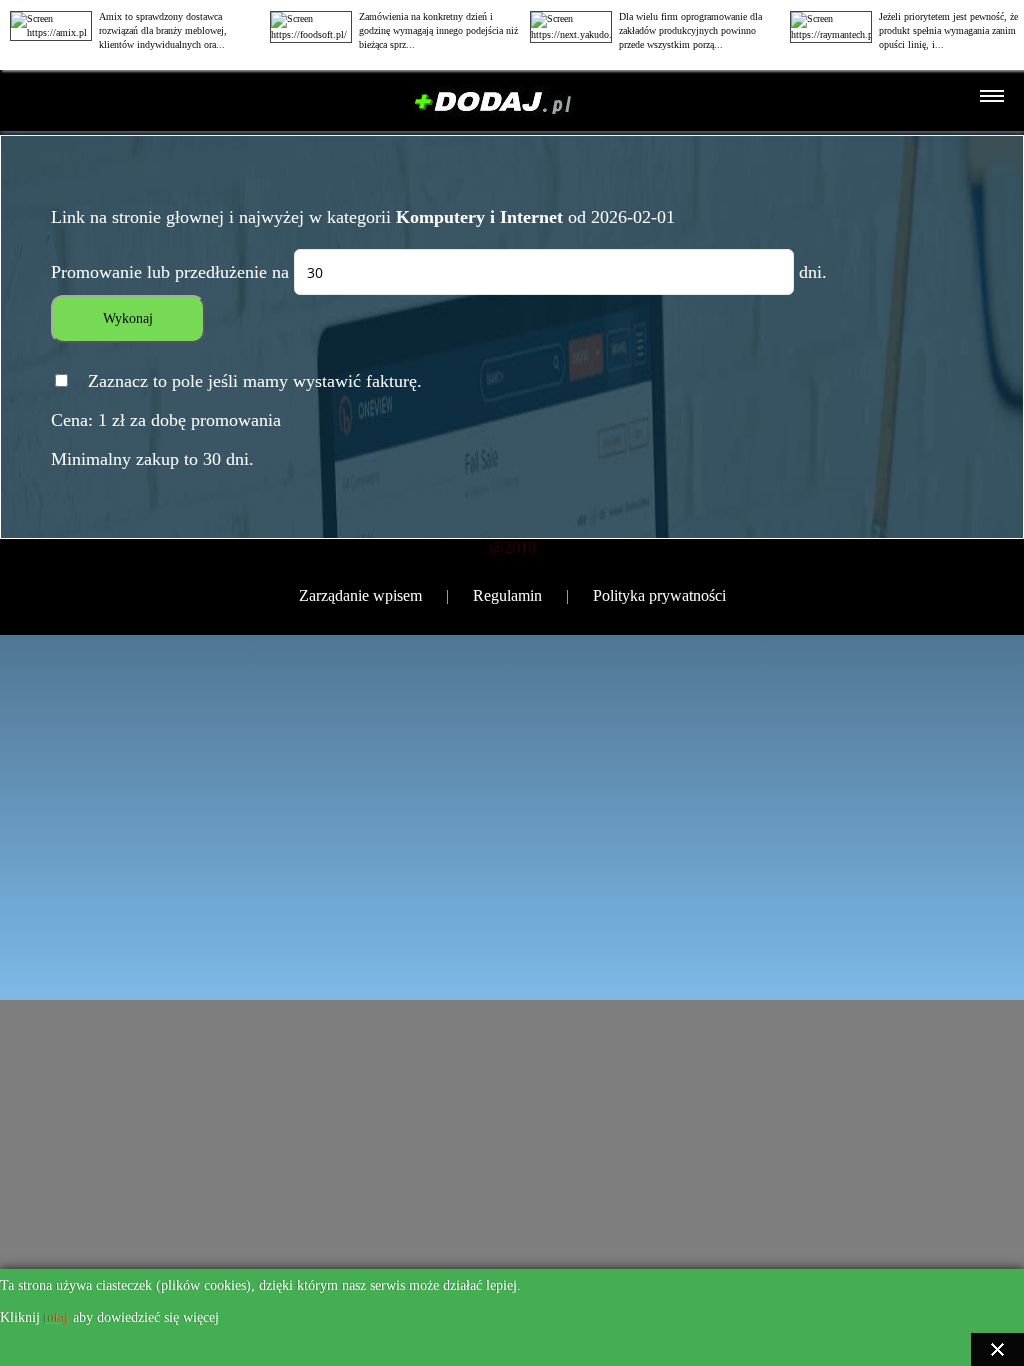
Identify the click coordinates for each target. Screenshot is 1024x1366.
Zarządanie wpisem (360, 595)
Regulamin (507, 595)
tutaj (56, 1317)
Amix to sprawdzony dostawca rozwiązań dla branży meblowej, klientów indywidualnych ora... (163, 30)
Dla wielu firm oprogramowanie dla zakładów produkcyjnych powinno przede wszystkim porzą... (690, 30)
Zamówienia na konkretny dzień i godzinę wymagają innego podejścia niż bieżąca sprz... (438, 30)
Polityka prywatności (659, 595)
